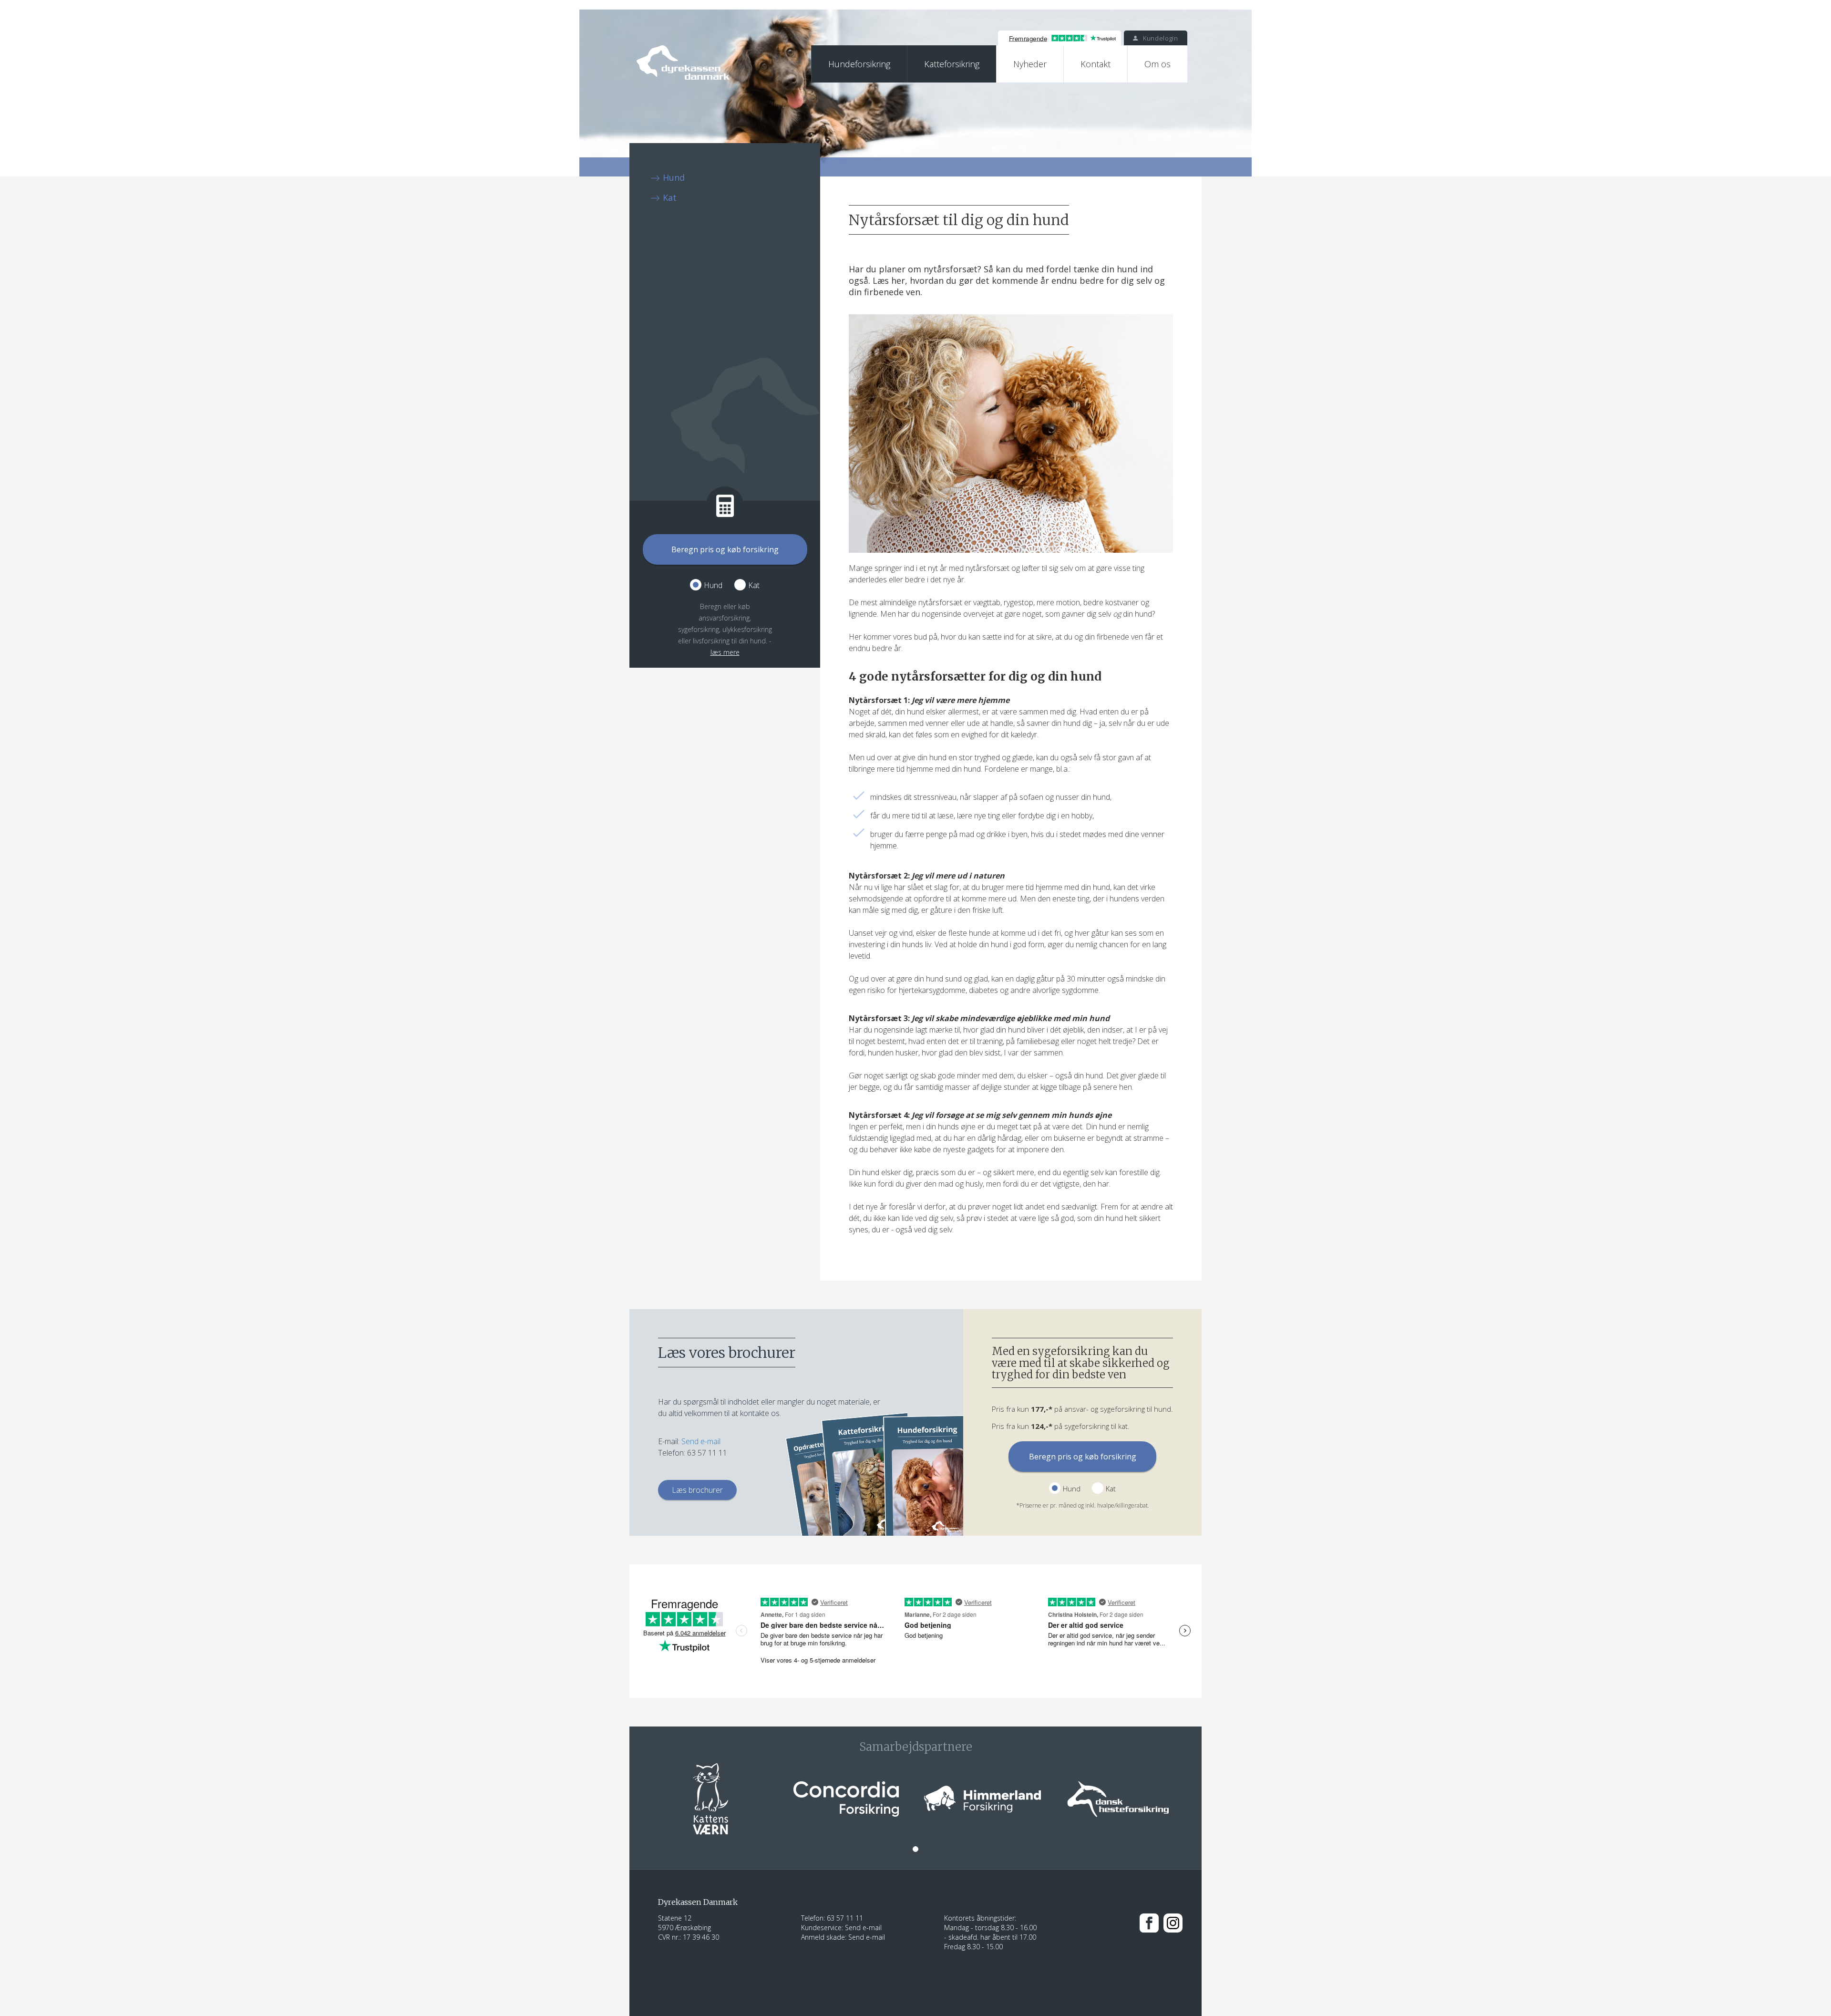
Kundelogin (1159, 38)
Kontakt (1096, 64)
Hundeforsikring (859, 64)
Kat (670, 197)
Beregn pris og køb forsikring (725, 549)
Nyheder (1030, 64)
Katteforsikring (952, 64)
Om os (1157, 64)
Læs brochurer (697, 1490)
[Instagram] (1173, 1922)
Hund (674, 177)
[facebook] (1149, 1922)
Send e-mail (701, 1441)
